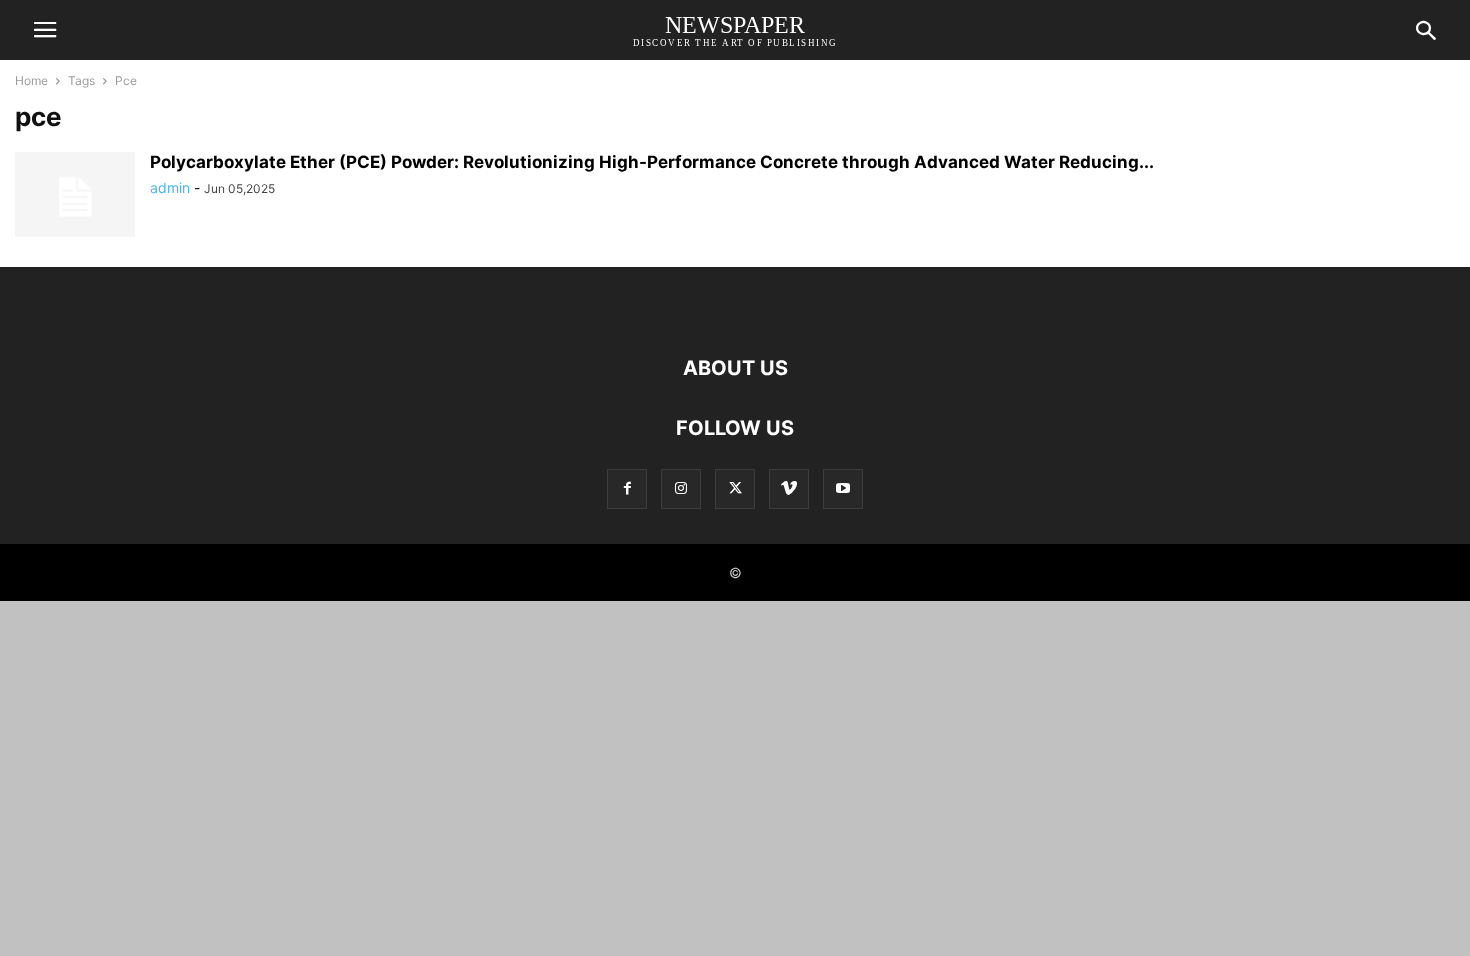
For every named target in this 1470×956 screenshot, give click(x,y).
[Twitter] (735, 488)
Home (31, 80)
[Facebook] (627, 488)
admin (170, 187)
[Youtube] (843, 488)
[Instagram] (681, 488)
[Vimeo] (789, 488)
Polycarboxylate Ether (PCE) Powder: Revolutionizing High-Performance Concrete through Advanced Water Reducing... (652, 162)
